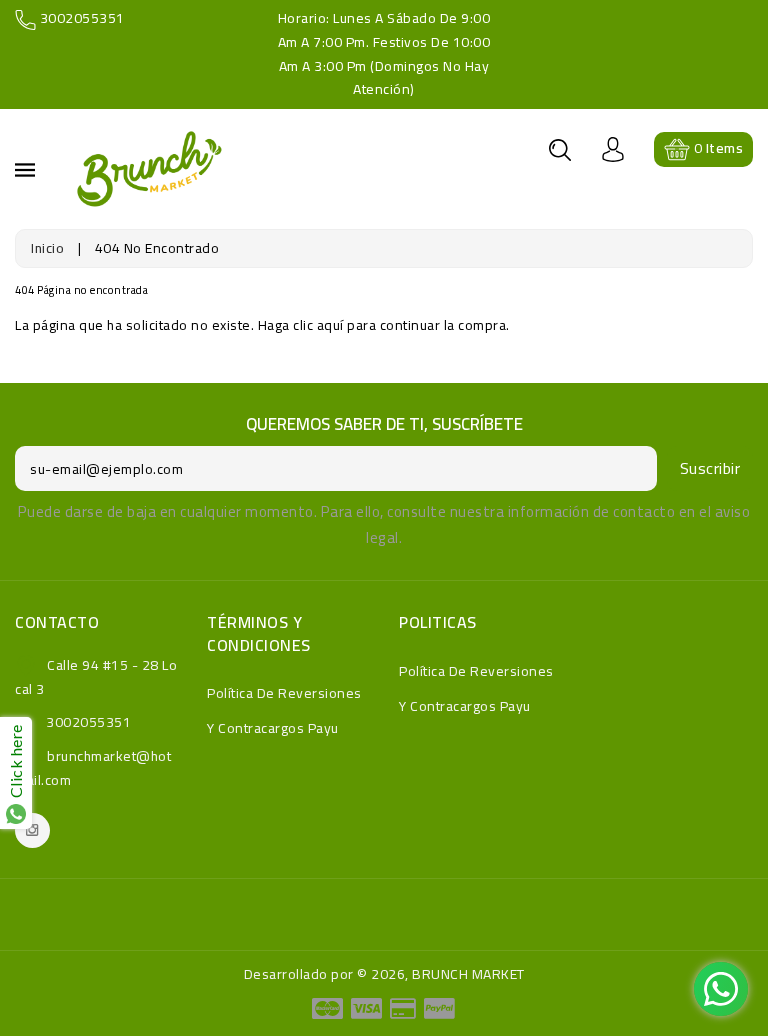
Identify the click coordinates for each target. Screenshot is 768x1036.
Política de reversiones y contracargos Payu (284, 710)
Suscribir (710, 468)
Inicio (47, 248)
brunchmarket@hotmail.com (93, 768)
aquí (330, 325)
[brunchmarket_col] (32, 830)
